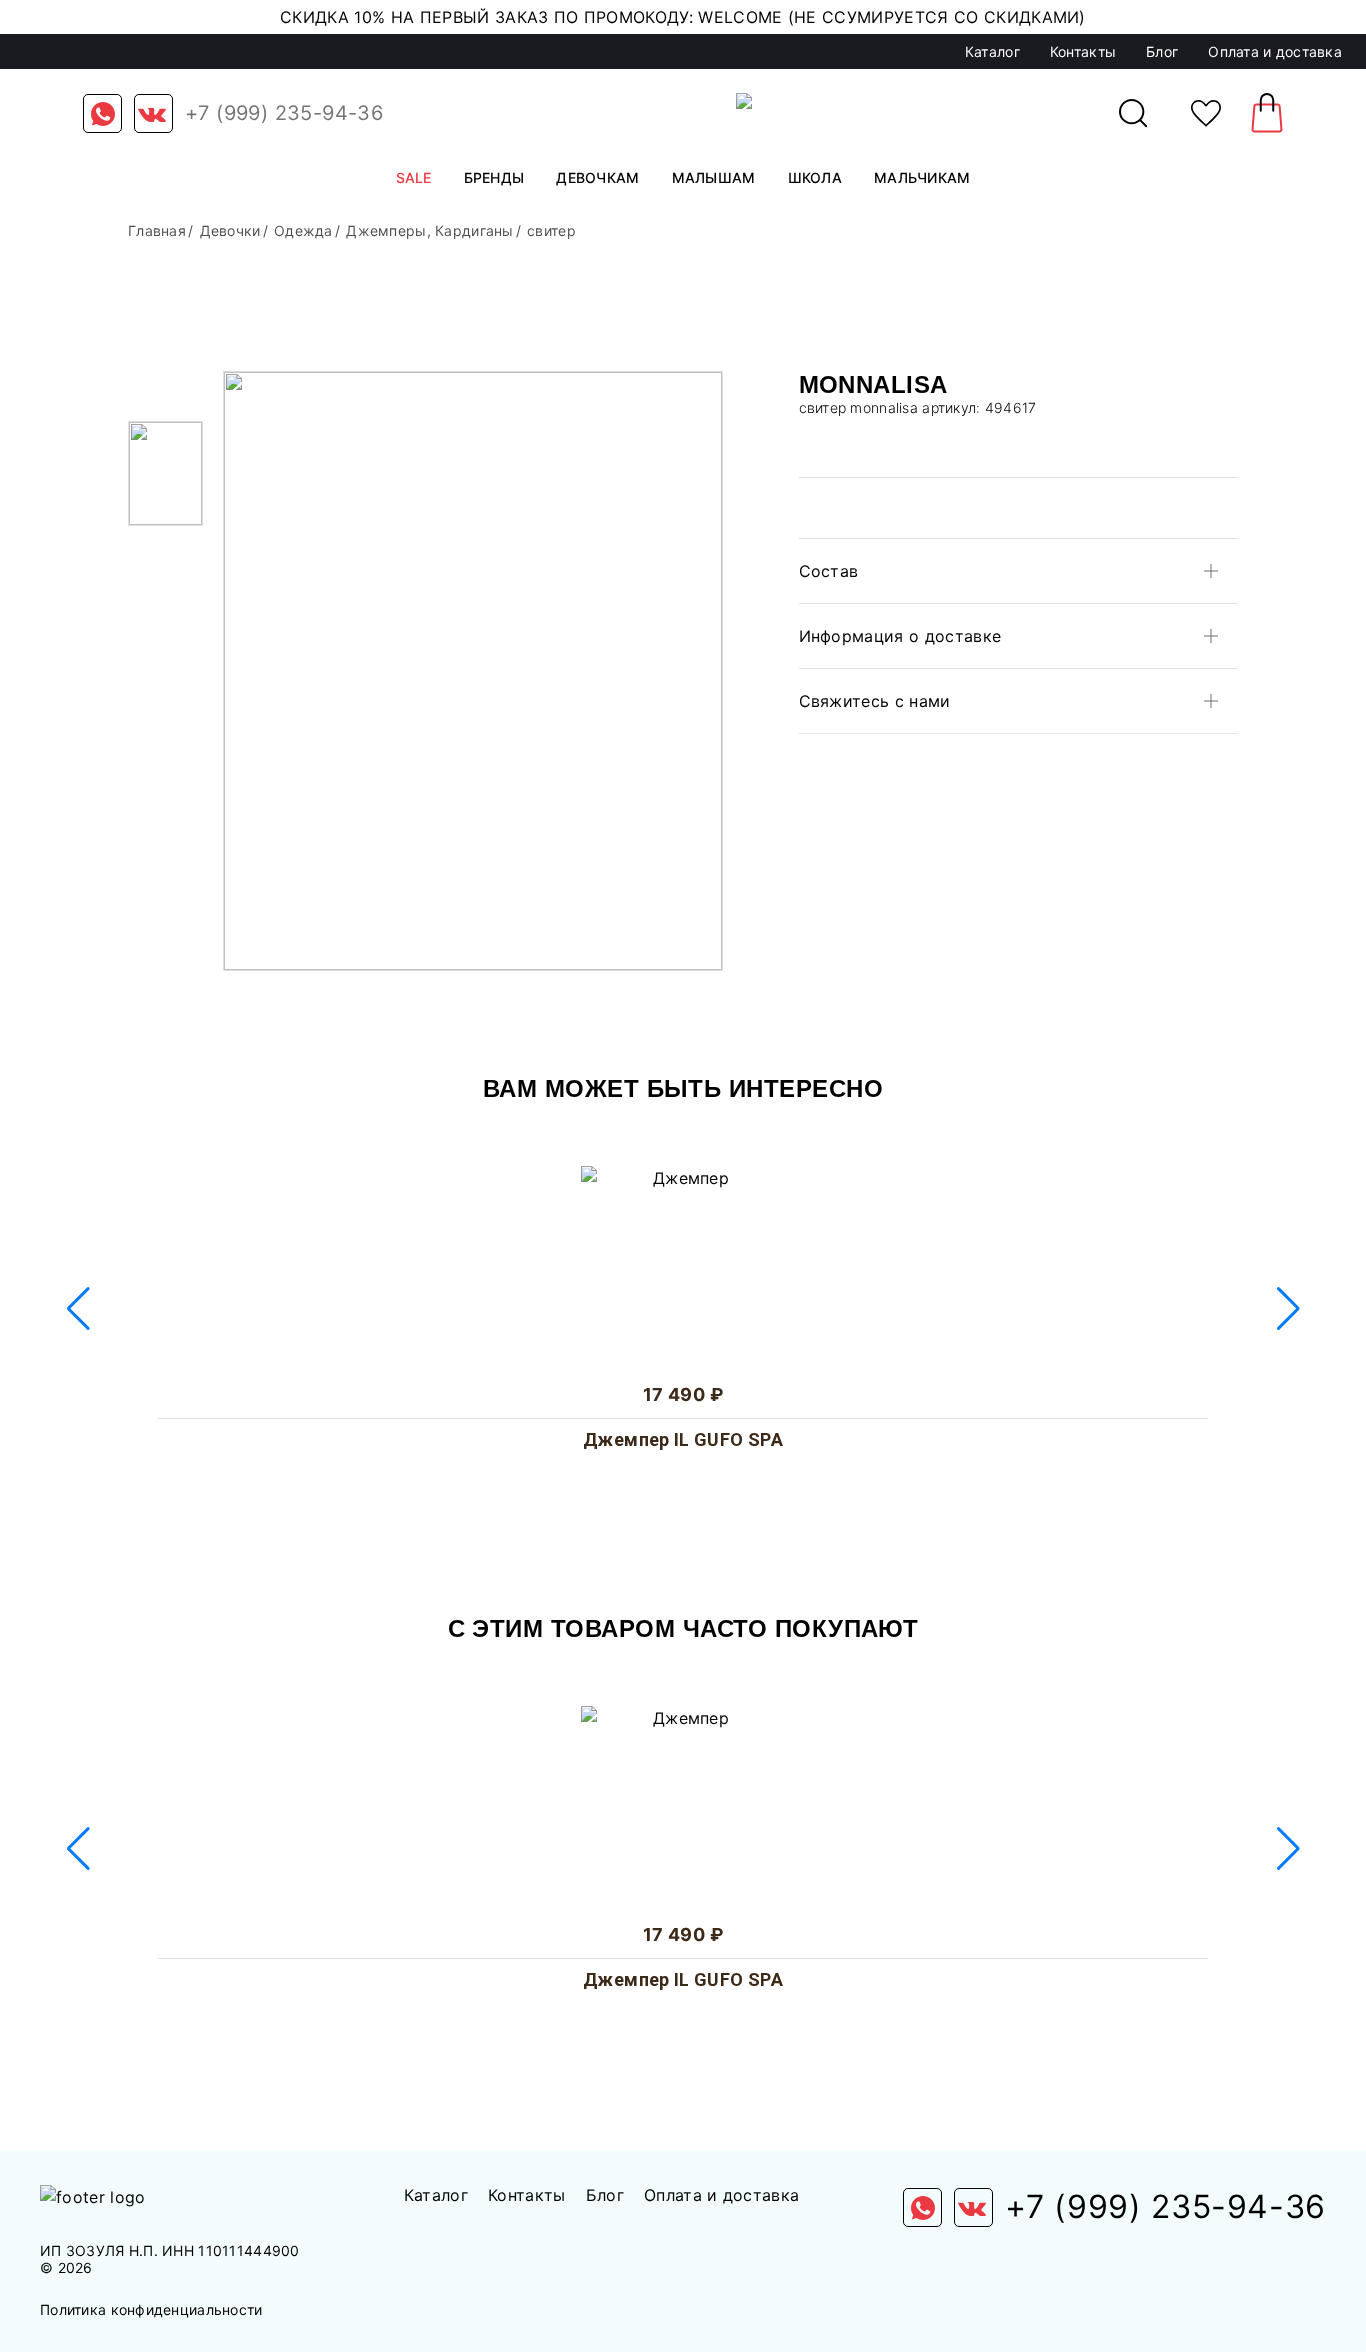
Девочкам (597, 177)
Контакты (1083, 51)
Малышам (714, 177)
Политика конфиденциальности (151, 2309)
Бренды (494, 177)
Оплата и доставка (1275, 51)
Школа (815, 177)
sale (414, 177)
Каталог (992, 51)
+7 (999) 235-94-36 (284, 113)
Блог (1162, 51)
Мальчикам (922, 177)
